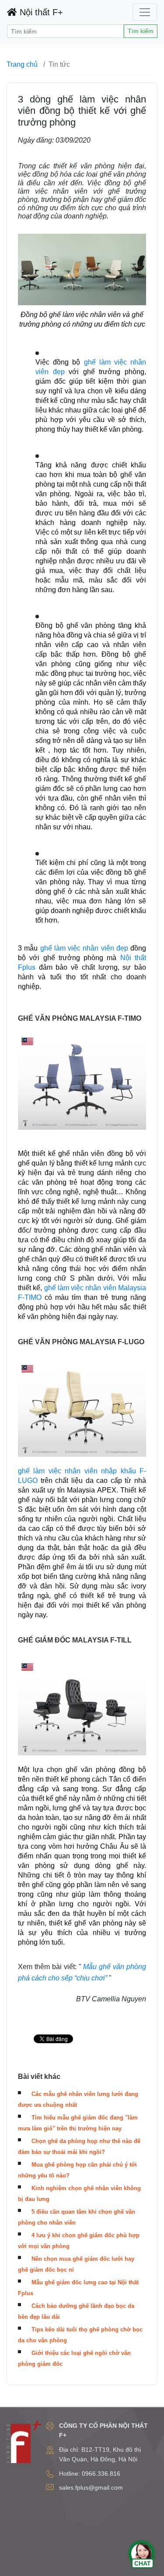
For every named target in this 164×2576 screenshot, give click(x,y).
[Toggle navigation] (145, 12)
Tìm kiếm (141, 31)
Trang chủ (22, 64)
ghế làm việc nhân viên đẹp (84, 948)
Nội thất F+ (40, 12)
